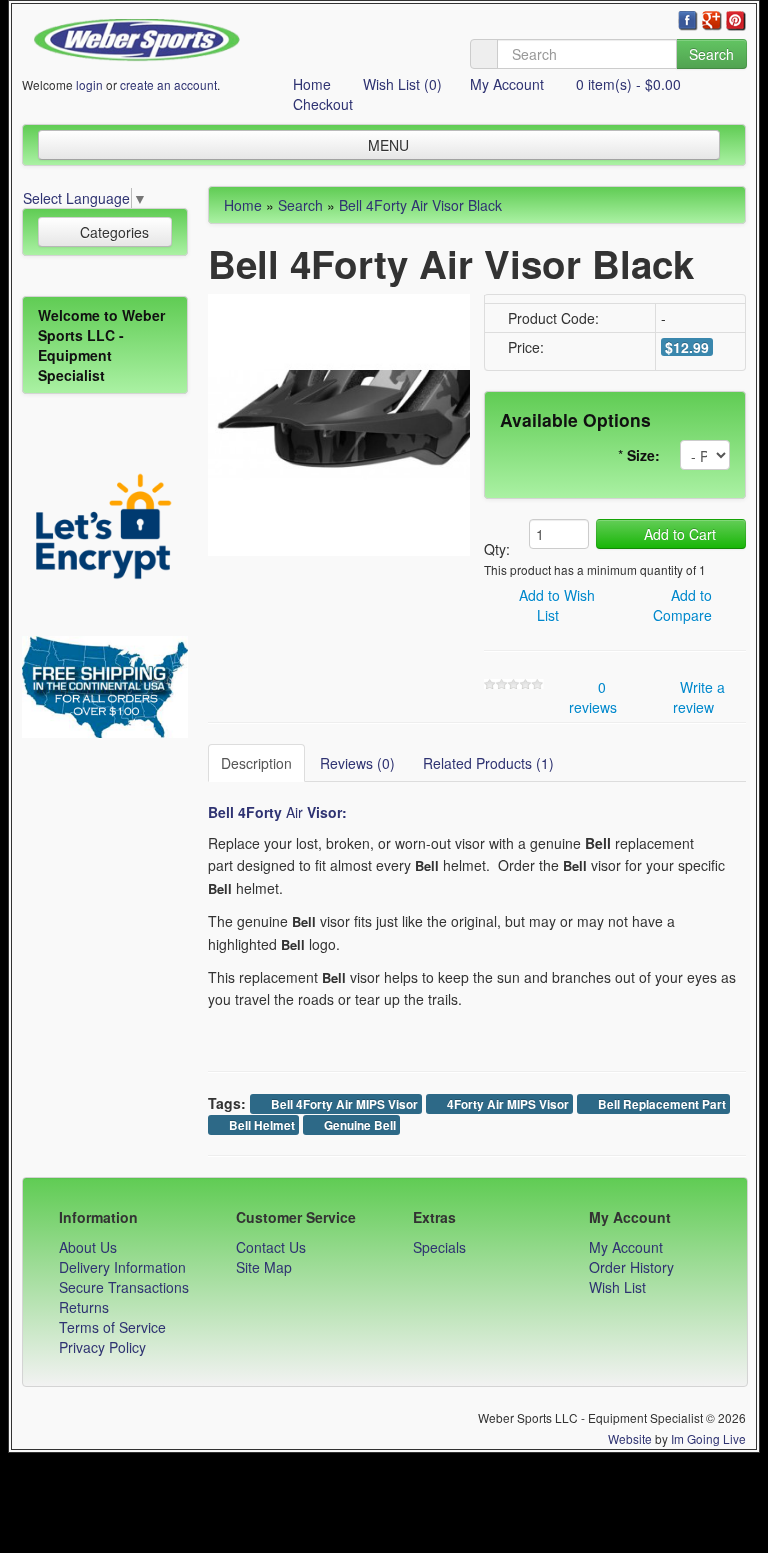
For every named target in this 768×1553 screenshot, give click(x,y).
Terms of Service (112, 1327)
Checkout (321, 104)
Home (310, 84)
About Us (88, 1247)
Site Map (264, 1267)
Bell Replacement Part (660, 1104)
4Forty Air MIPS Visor (506, 1104)
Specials (439, 1247)
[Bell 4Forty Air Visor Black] (339, 422)
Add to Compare (682, 605)
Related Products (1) (488, 763)
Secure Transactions (124, 1287)
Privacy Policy (102, 1347)
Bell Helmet (260, 1125)
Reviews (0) (357, 763)
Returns (84, 1307)
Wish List (617, 1287)
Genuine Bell (358, 1125)
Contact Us (271, 1247)
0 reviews (593, 697)
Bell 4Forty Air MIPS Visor (343, 1104)
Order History (631, 1267)
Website (630, 1438)
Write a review (699, 697)
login (89, 84)
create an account (168, 84)
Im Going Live (708, 1438)
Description (256, 763)
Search (711, 54)
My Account (507, 84)
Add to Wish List (555, 605)
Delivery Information (122, 1267)
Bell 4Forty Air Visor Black (420, 205)
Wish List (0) (400, 84)
